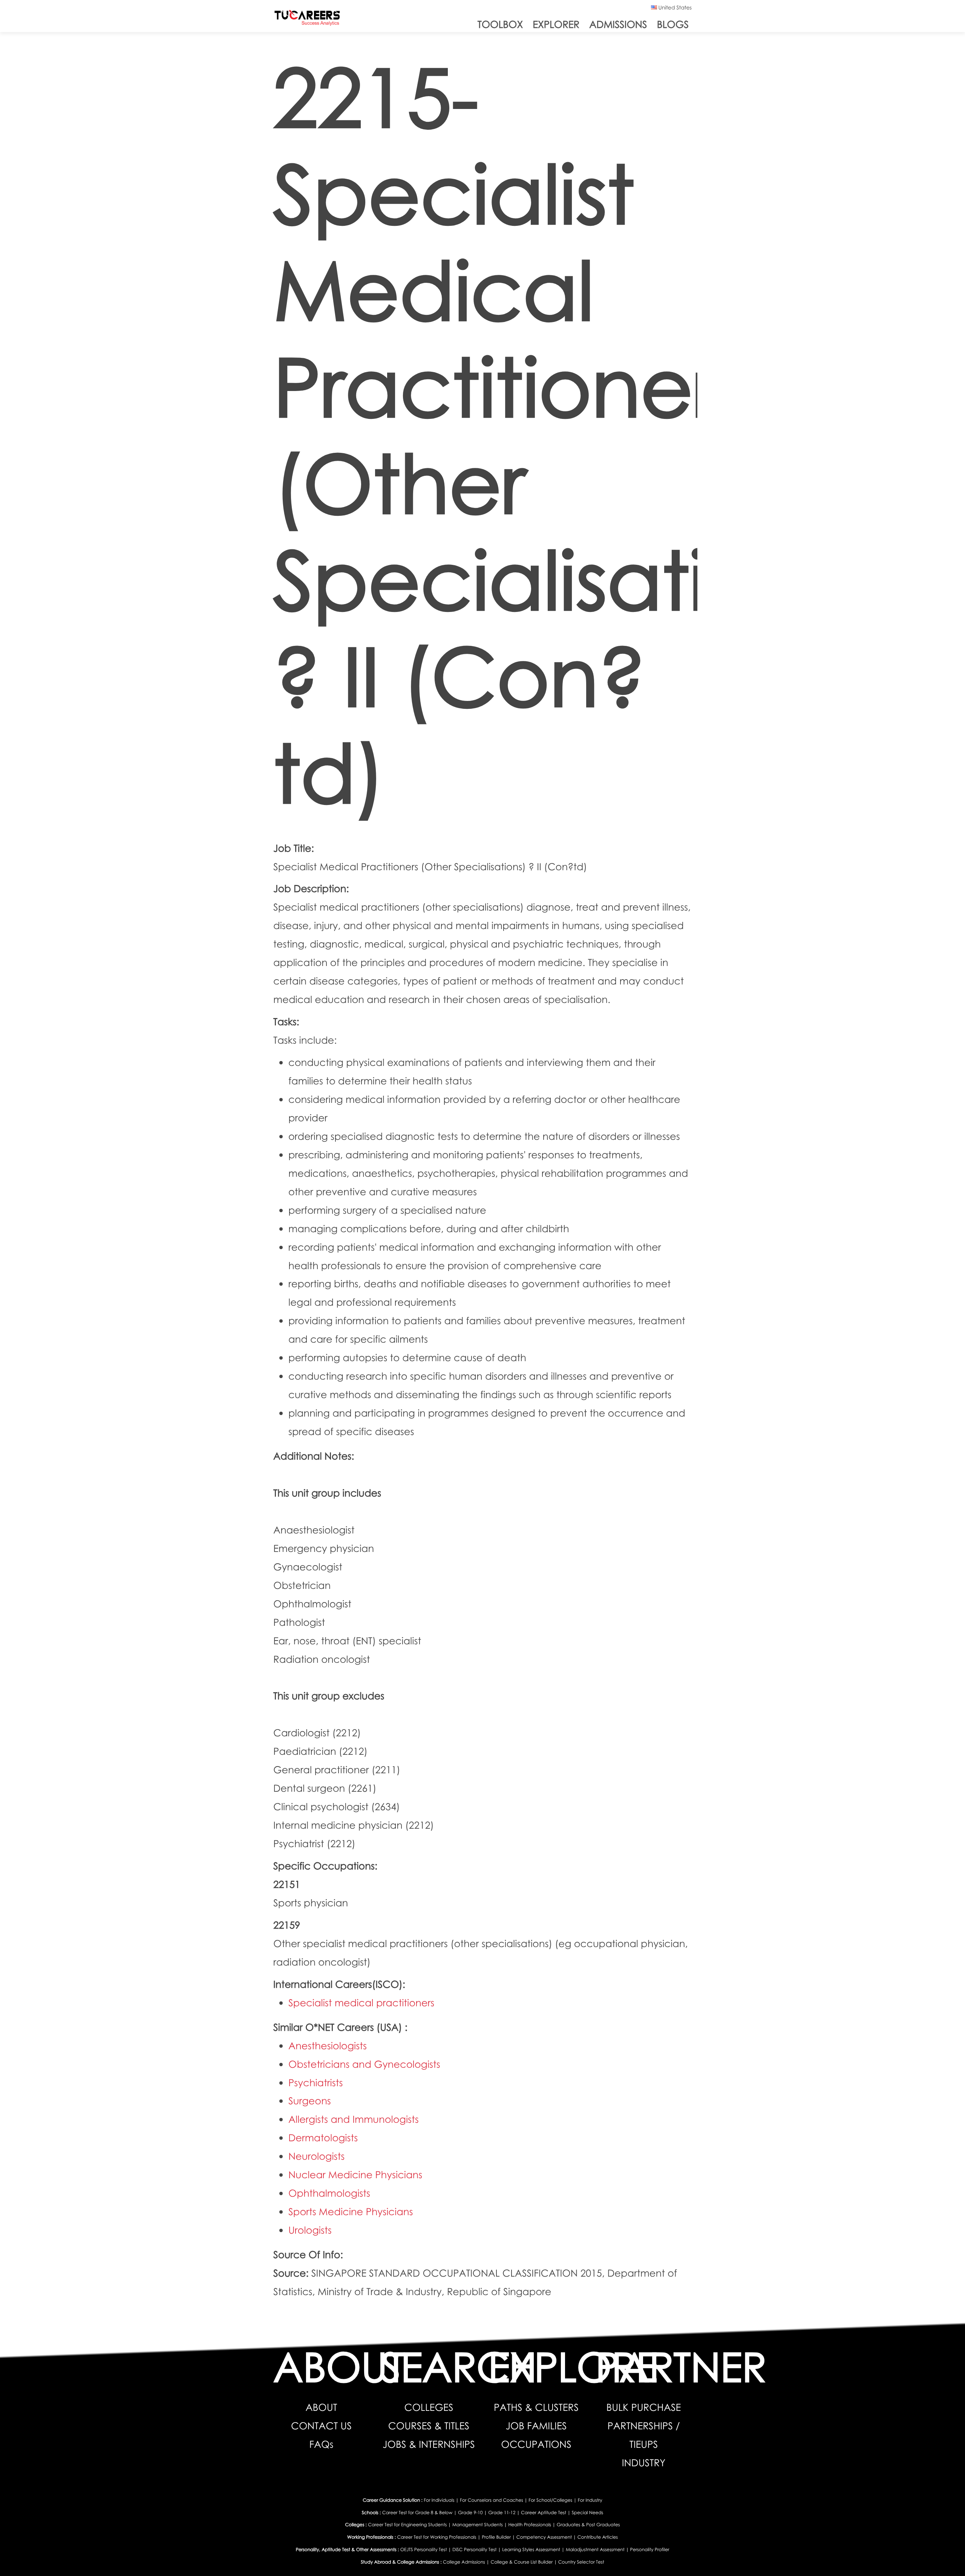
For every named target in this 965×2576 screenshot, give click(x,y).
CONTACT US (321, 2426)
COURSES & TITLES (429, 2426)
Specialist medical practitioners (361, 2003)
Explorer (556, 24)
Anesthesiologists (328, 2045)
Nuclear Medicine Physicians (355, 2174)
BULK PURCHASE (644, 2407)
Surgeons (310, 2101)
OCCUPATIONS (536, 2444)
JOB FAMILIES (536, 2426)
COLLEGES (429, 2407)
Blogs (673, 24)
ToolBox (500, 24)
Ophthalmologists (329, 2193)
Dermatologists (323, 2137)
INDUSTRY (644, 2463)
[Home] (307, 19)
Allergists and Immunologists (354, 2119)
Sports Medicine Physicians (351, 2211)
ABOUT (321, 2407)
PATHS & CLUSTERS (536, 2407)
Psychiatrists (316, 2082)
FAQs (322, 2444)
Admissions (618, 24)
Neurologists (316, 2156)
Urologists (310, 2230)
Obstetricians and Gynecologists (364, 2064)
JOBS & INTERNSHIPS (429, 2444)
